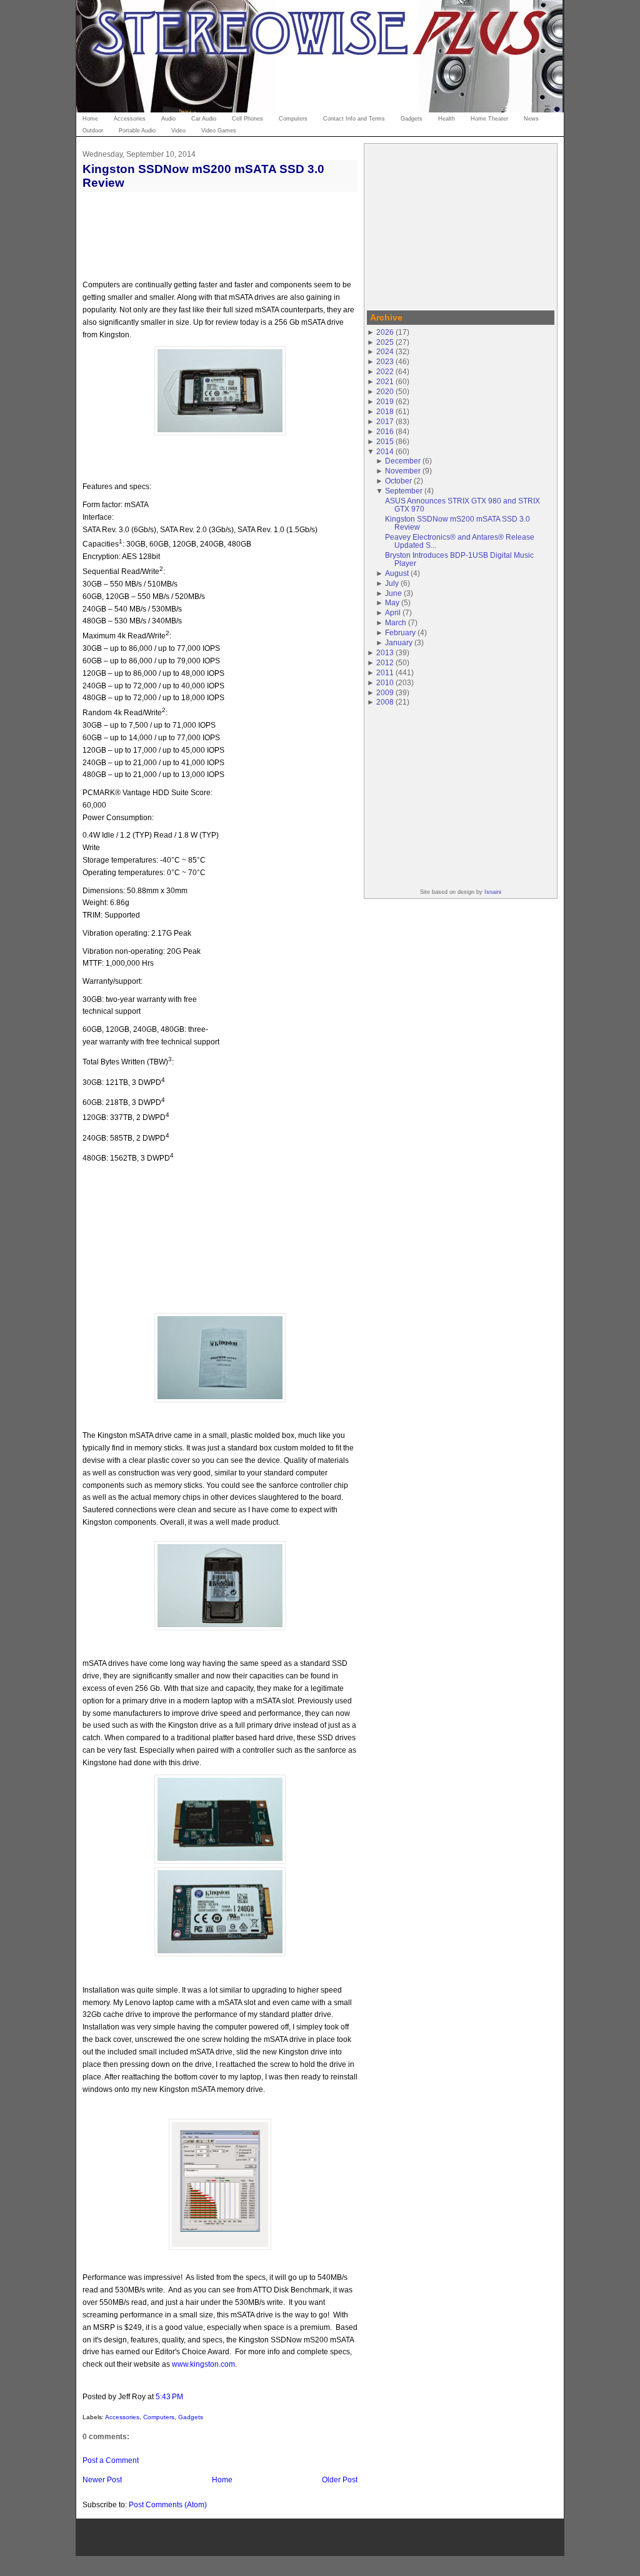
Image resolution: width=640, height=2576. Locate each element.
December (403, 461)
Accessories (122, 2417)
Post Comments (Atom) (168, 2504)
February (400, 632)
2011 (385, 672)
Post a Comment (111, 2460)
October (398, 481)
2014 (385, 451)
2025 (385, 342)
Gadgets (191, 2417)
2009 (385, 692)
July (392, 583)
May (392, 602)
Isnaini (493, 892)
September (404, 491)
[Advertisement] (461, 225)
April (393, 612)
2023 (385, 361)
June (393, 593)
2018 (385, 411)
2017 (385, 421)
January (399, 642)
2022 (385, 371)
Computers (159, 2417)
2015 (385, 441)
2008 (385, 702)
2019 (385, 401)
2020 (385, 391)
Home (222, 2479)
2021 (385, 381)
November (403, 471)
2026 (385, 332)
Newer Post (102, 2479)
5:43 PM (169, 2396)
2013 (385, 652)
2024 (385, 351)
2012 (385, 662)
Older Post (340, 2479)
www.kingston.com (203, 2364)
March (396, 622)
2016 (385, 431)
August (397, 573)
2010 (385, 682)
